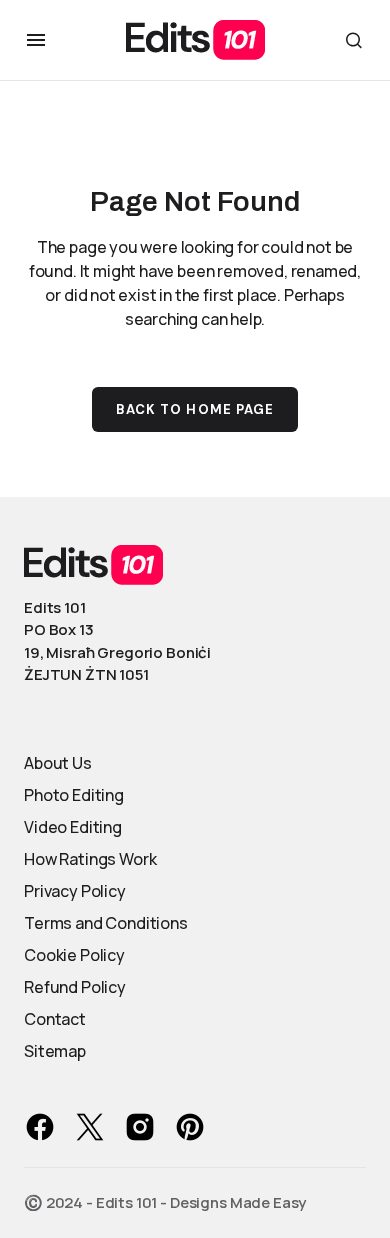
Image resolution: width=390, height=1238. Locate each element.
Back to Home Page (195, 409)
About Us (58, 763)
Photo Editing (74, 795)
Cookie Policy (74, 955)
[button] (36, 40)
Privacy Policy (75, 891)
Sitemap (55, 1051)
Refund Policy (75, 987)
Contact (55, 1019)
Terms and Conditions (106, 923)
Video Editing (73, 827)
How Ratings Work (90, 859)
